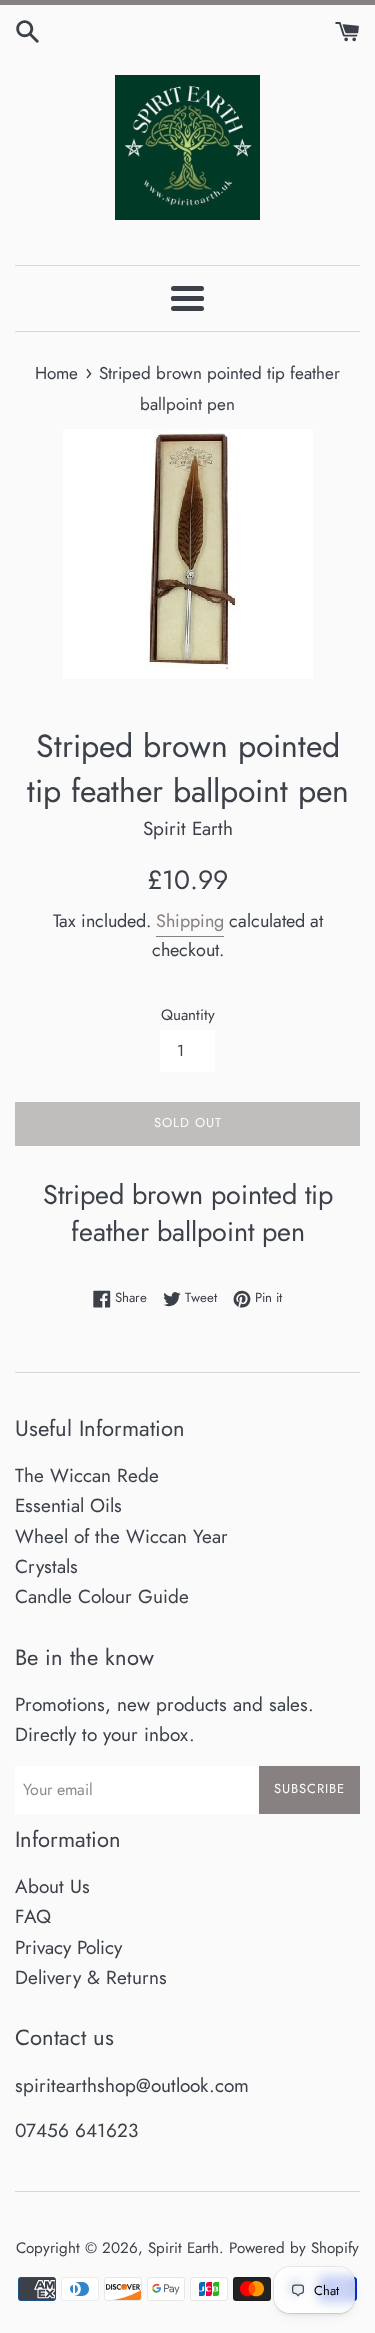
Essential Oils (68, 1505)
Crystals (46, 1566)
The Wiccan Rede (87, 1475)
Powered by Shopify (294, 2248)
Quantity (188, 1015)
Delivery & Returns (91, 1977)
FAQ (33, 1916)
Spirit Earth (183, 2248)
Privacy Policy (68, 1947)
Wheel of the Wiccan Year (121, 1536)
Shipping (190, 921)
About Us (52, 1886)
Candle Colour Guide (102, 1596)
